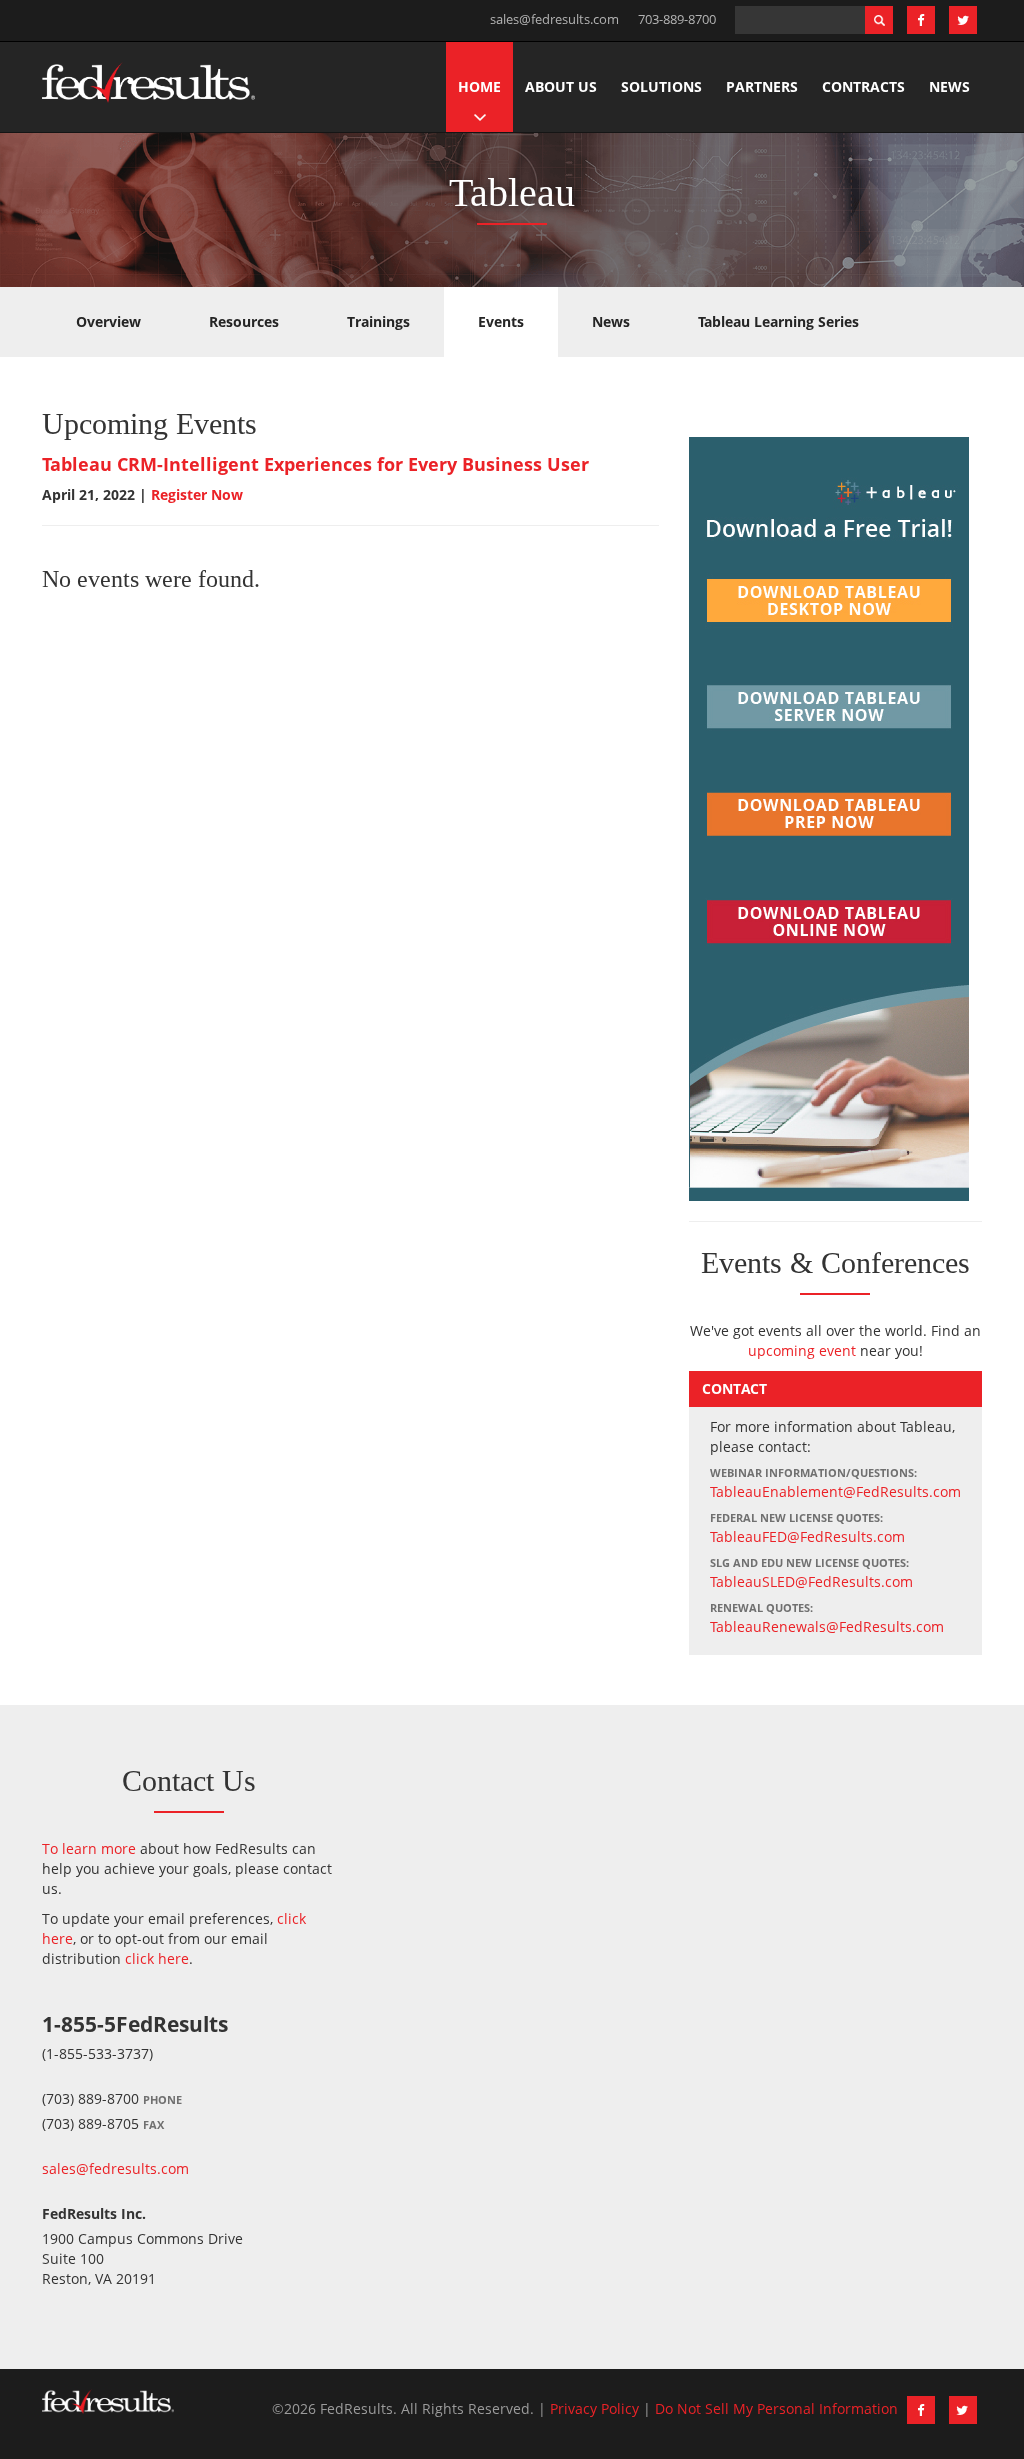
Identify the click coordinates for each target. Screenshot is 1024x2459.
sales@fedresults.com (554, 19)
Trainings (378, 321)
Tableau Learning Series (778, 321)
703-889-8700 (677, 19)
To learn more (89, 1848)
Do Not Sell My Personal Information (776, 2408)
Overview (108, 321)
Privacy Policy (594, 2408)
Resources (244, 321)
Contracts (863, 86)
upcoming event (802, 1350)
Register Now (197, 494)
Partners (762, 86)
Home (479, 86)
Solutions (661, 86)
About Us (561, 86)
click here (157, 1958)
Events (501, 321)
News (949, 86)
